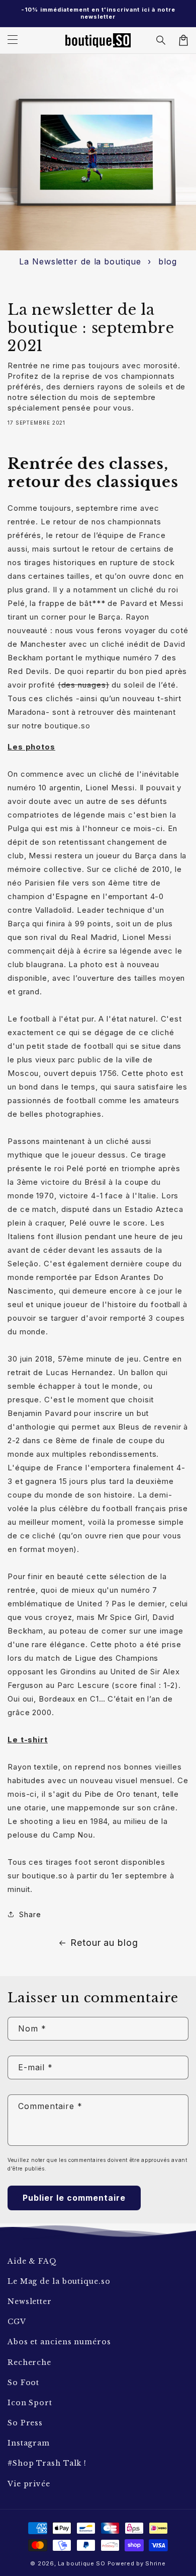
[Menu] (13, 40)
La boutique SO (82, 2563)
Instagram (29, 2443)
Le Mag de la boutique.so (59, 2281)
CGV (17, 2322)
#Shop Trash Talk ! (47, 2463)
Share (30, 1914)
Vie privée (29, 2484)
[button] (161, 40)
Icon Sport (30, 2403)
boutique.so (68, 726)
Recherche (29, 2362)
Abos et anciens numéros (59, 2342)
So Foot (23, 2383)
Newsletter (30, 2301)
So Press (25, 2423)
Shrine (155, 2563)
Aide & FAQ (32, 2261)
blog (168, 261)
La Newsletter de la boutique (80, 261)
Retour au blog (104, 1943)
